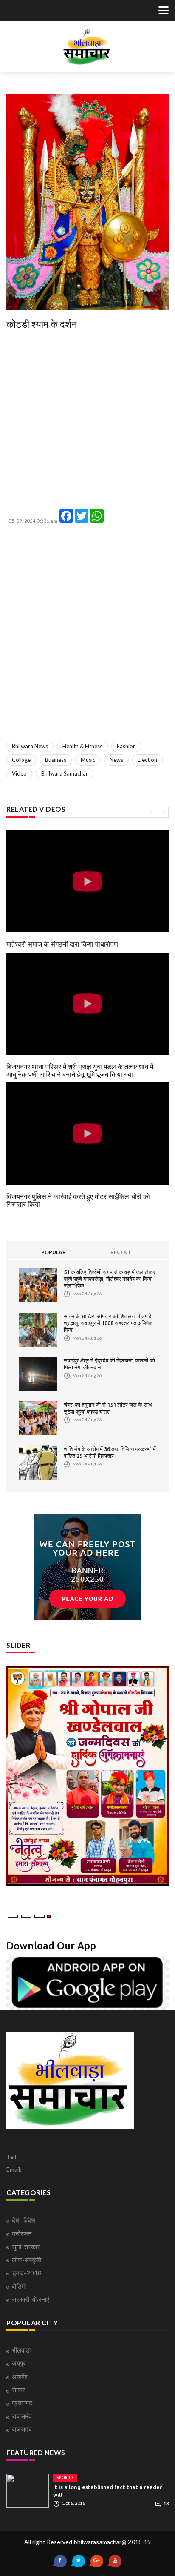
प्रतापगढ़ (22, 2403)
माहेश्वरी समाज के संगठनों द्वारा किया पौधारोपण (62, 944)
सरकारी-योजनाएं (31, 2299)
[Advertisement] (87, 421)
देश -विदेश (24, 2220)
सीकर (18, 2390)
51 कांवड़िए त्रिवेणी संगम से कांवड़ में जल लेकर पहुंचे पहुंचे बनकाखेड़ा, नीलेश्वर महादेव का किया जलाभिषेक (110, 1279)
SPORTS (65, 2477)
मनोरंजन (22, 2233)
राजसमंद (22, 2416)
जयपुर (19, 2363)
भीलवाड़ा (21, 2350)
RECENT (121, 1252)
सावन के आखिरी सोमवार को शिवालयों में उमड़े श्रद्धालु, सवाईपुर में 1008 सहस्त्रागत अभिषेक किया (108, 1323)
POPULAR (54, 1252)
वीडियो (19, 2286)
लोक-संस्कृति (27, 2260)
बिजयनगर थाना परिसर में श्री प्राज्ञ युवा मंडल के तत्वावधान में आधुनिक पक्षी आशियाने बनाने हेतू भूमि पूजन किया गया (80, 1070)
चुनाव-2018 (27, 2273)
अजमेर (20, 2376)
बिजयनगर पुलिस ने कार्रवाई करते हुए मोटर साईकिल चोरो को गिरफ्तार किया (78, 1200)
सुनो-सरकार (26, 2247)
